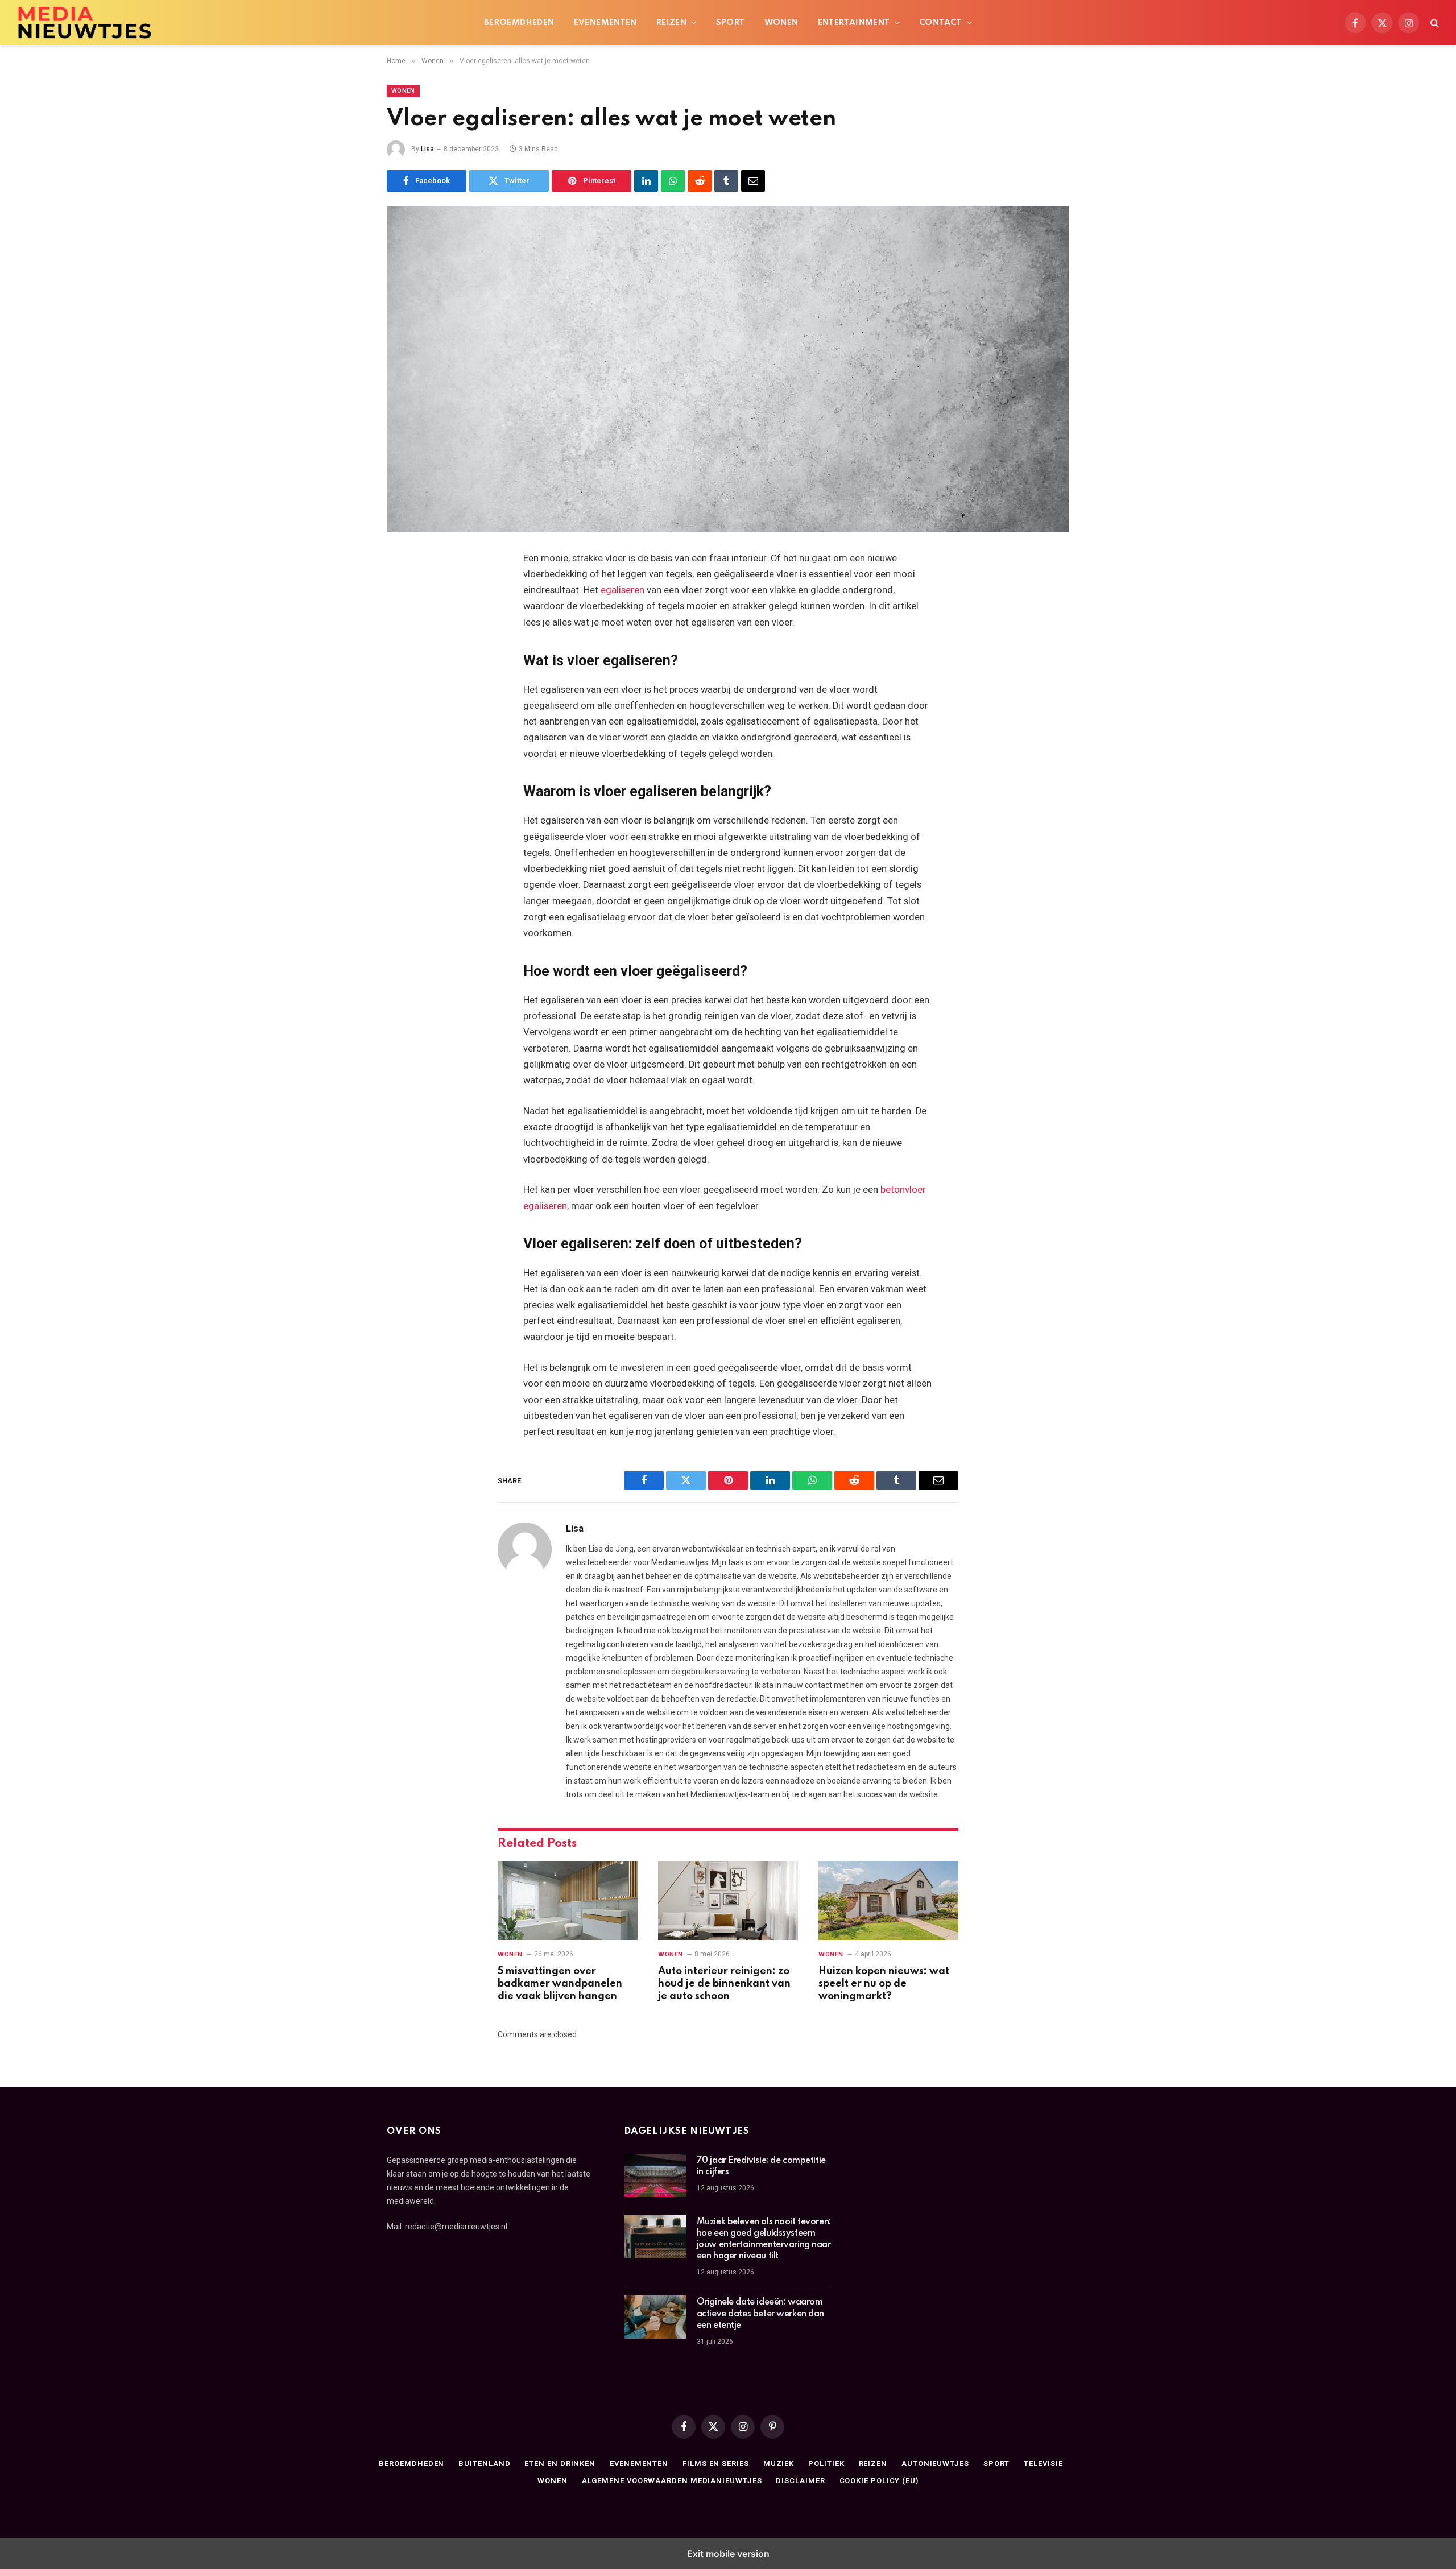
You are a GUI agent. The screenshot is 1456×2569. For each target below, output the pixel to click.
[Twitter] (407, 617)
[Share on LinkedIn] (646, 181)
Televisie (1043, 2463)
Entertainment (854, 23)
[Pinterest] (407, 675)
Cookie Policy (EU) (879, 2481)
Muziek (779, 2463)
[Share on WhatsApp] (673, 181)
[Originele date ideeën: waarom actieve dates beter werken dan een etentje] (655, 2317)
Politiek (826, 2463)
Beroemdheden (519, 23)
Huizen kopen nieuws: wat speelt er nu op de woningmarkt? (884, 1984)
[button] (1434, 23)
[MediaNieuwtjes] (157, 23)
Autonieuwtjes (935, 2463)
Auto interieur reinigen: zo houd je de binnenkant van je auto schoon (724, 1984)
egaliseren (622, 590)
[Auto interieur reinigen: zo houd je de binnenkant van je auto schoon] (728, 1900)
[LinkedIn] (407, 646)
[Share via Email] (753, 181)
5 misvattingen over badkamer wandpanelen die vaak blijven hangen (560, 1984)
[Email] (407, 704)
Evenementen (605, 23)
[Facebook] (407, 588)
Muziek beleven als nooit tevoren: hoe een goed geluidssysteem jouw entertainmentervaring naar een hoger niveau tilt (764, 2239)
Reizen (671, 23)
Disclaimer (800, 2481)
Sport (731, 23)
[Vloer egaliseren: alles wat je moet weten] (728, 369)
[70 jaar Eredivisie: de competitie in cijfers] (655, 2175)
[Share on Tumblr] (726, 181)
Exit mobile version (728, 2554)
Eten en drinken (560, 2463)
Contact (941, 23)
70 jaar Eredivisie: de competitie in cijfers (761, 2166)
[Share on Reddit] (700, 181)
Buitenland (484, 2463)
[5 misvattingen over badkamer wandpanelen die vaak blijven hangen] (568, 1900)
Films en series (716, 2463)
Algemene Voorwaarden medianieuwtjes (672, 2481)
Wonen (781, 23)
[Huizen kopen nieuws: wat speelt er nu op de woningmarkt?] (888, 1900)
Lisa (427, 149)
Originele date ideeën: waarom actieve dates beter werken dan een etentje (760, 2314)
